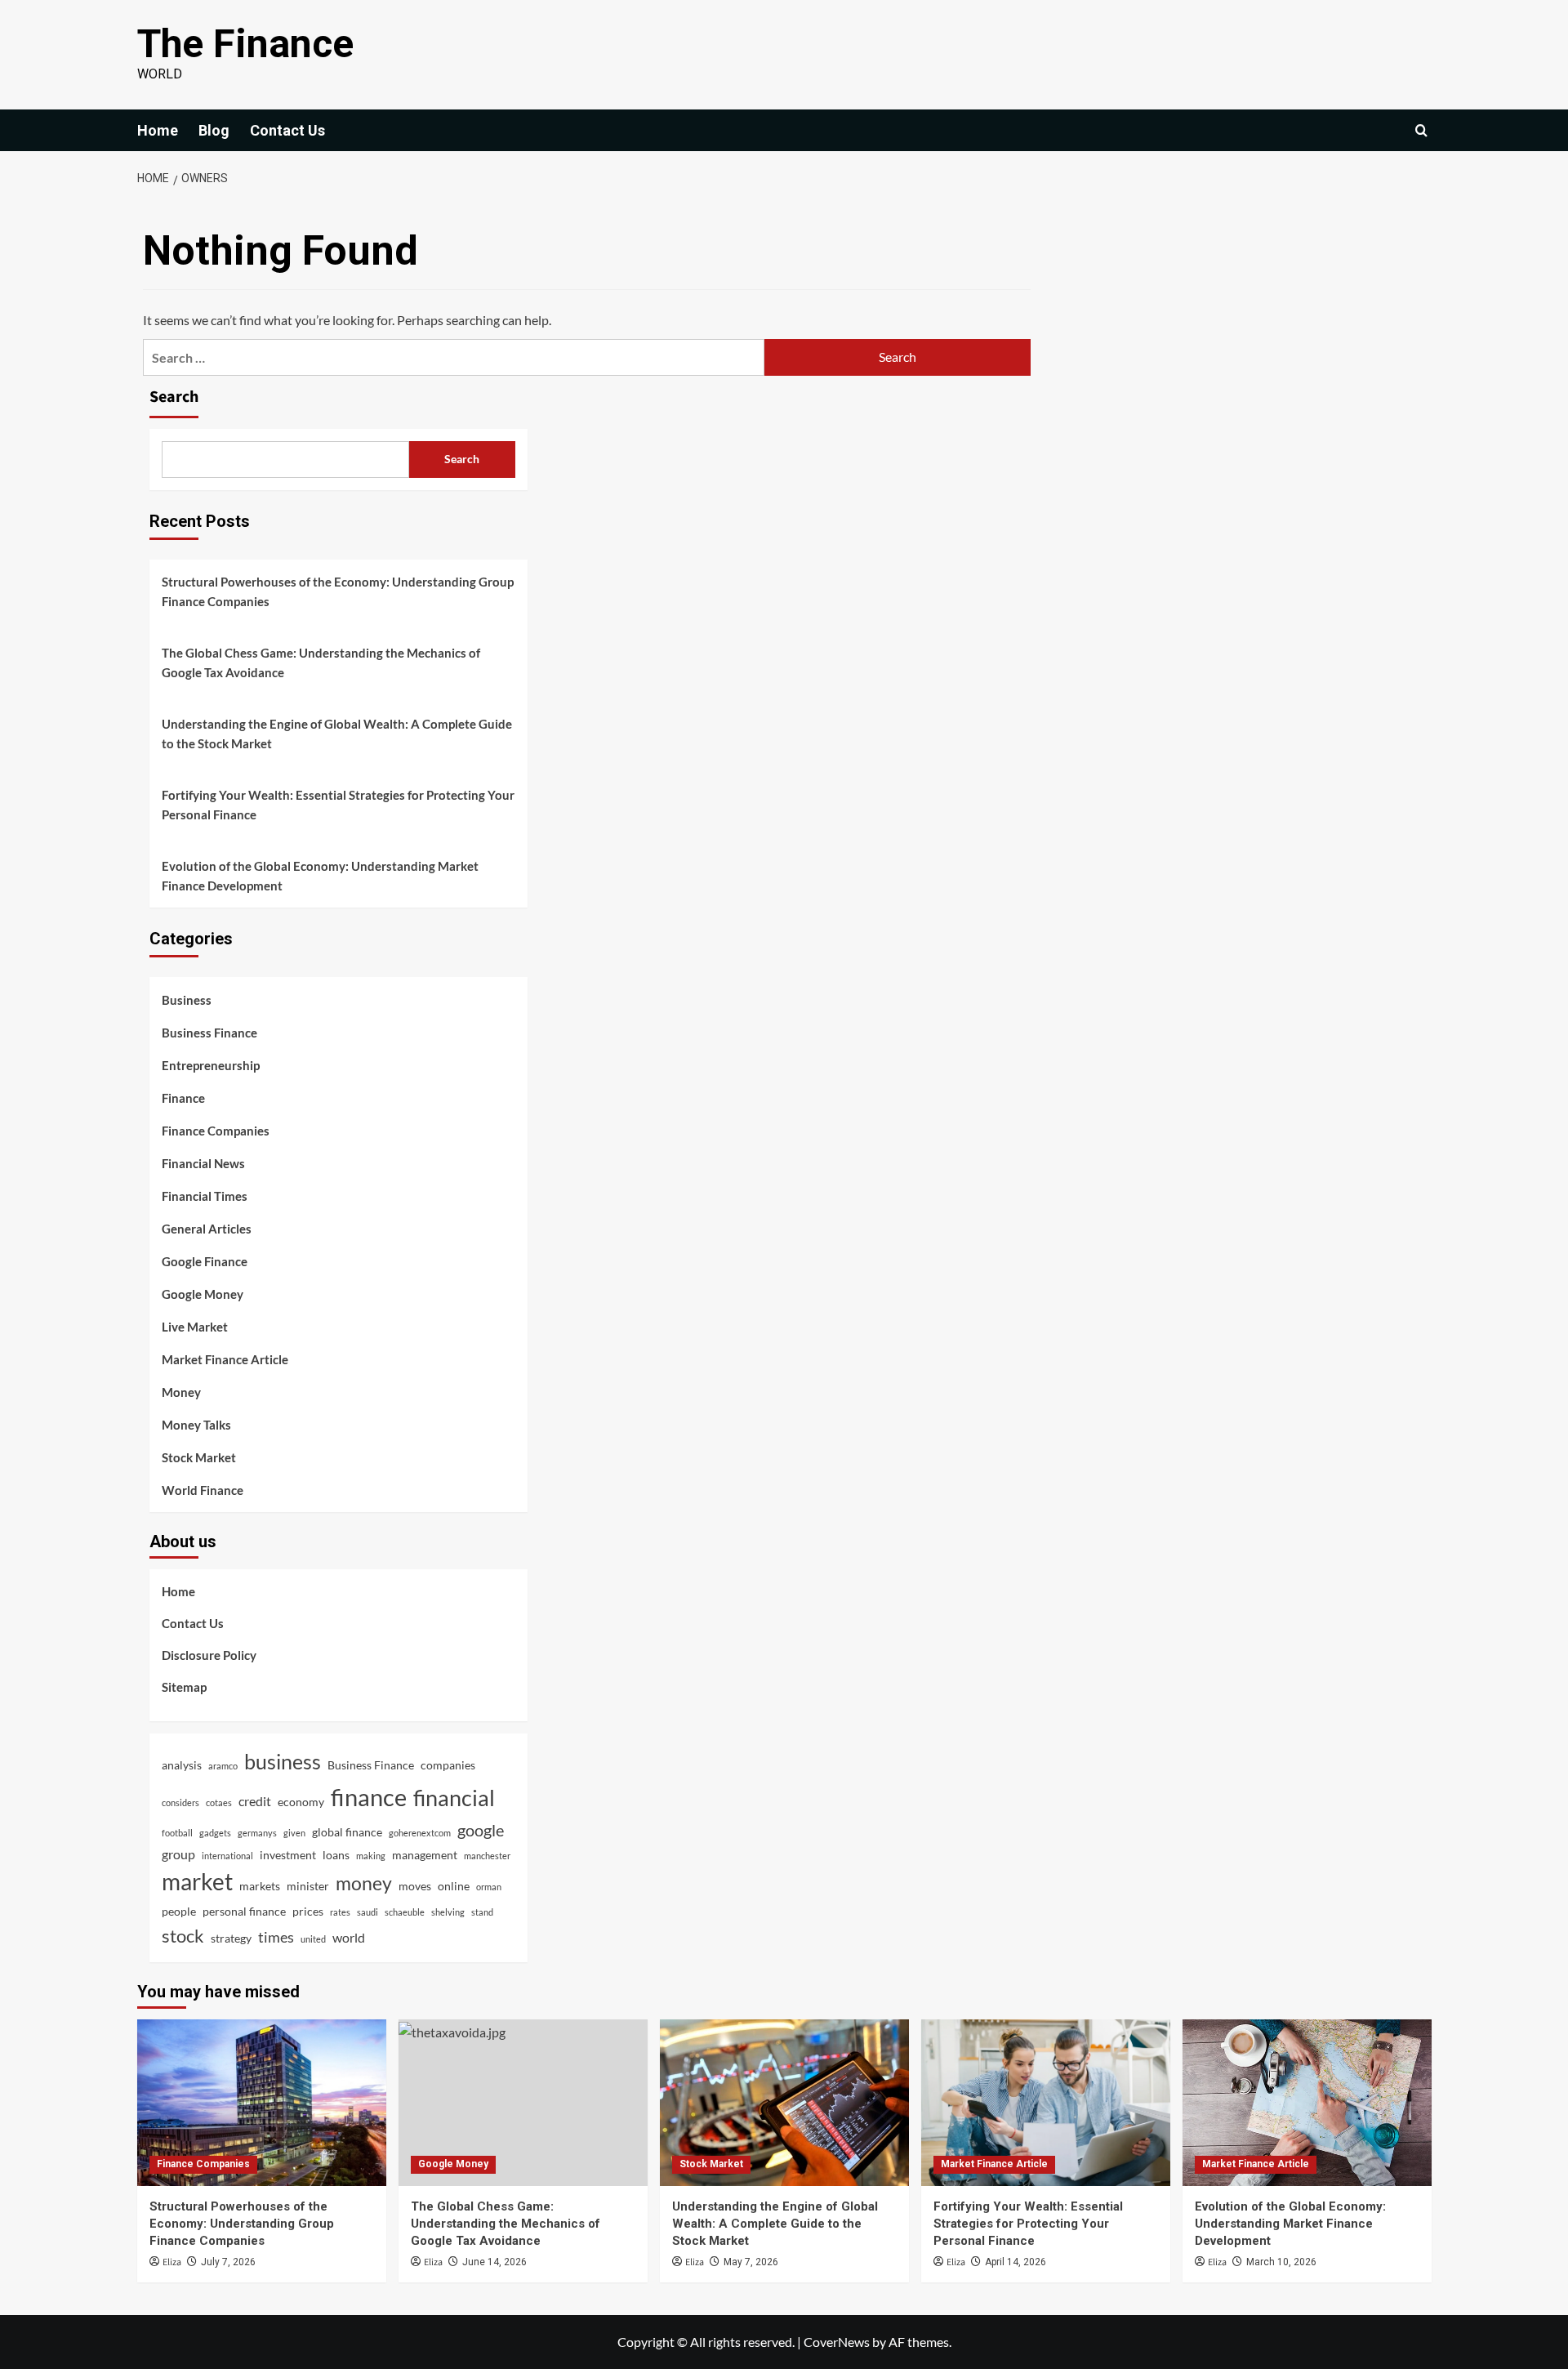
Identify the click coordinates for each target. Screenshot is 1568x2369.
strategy (231, 1938)
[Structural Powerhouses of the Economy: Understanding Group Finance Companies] (262, 2102)
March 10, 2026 (1281, 2262)
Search (174, 397)
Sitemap (184, 1687)
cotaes (219, 1802)
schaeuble (405, 1912)
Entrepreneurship (211, 1065)
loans (336, 1855)
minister (308, 1886)
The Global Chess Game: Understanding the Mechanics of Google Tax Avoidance (321, 663)
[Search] (1421, 130)
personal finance (244, 1911)
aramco (223, 1766)
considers (180, 1802)
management (425, 1855)
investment (288, 1855)
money (364, 1883)
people (179, 1911)
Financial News (203, 1163)
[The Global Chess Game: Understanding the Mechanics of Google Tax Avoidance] (523, 2102)
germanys (257, 1833)
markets (260, 1886)
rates (340, 1912)
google (481, 1830)
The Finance (245, 44)
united (313, 1939)
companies (448, 1765)
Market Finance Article (225, 1359)
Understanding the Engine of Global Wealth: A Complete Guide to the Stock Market (337, 734)
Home (158, 130)
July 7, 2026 (228, 2262)
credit (255, 1801)
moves (415, 1886)
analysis (182, 1765)
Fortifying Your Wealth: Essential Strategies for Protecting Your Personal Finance (338, 805)
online (454, 1886)
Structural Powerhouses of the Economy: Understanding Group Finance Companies (338, 591)
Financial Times (205, 1196)
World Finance (203, 1490)
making (371, 1856)
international (227, 1856)
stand (482, 1912)
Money (181, 1392)
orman (489, 1887)
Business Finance (209, 1033)
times (276, 1937)
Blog (214, 130)
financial (454, 1798)
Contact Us (287, 130)
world (349, 1937)
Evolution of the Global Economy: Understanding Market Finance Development (320, 876)
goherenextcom (420, 1833)
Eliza (172, 2262)
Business (187, 1000)
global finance (347, 1832)
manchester (487, 1856)
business (283, 1761)
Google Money (203, 1294)
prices (308, 1911)
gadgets (215, 1833)
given (294, 1833)
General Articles (207, 1229)
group (178, 1854)
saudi (367, 1912)
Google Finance (205, 1261)
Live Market (195, 1327)
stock (183, 1936)
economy (301, 1802)
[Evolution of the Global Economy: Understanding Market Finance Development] (1307, 2102)
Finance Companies (216, 1131)
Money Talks (196, 1425)
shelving (448, 1912)
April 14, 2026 (1016, 2262)
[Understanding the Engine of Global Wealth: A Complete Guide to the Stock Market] (784, 2102)
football (177, 1833)
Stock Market (199, 1457)
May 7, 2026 (751, 2262)
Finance (183, 1098)
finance (369, 1797)
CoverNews (837, 2342)
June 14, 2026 (494, 2262)
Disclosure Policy (209, 1655)
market (197, 1882)
